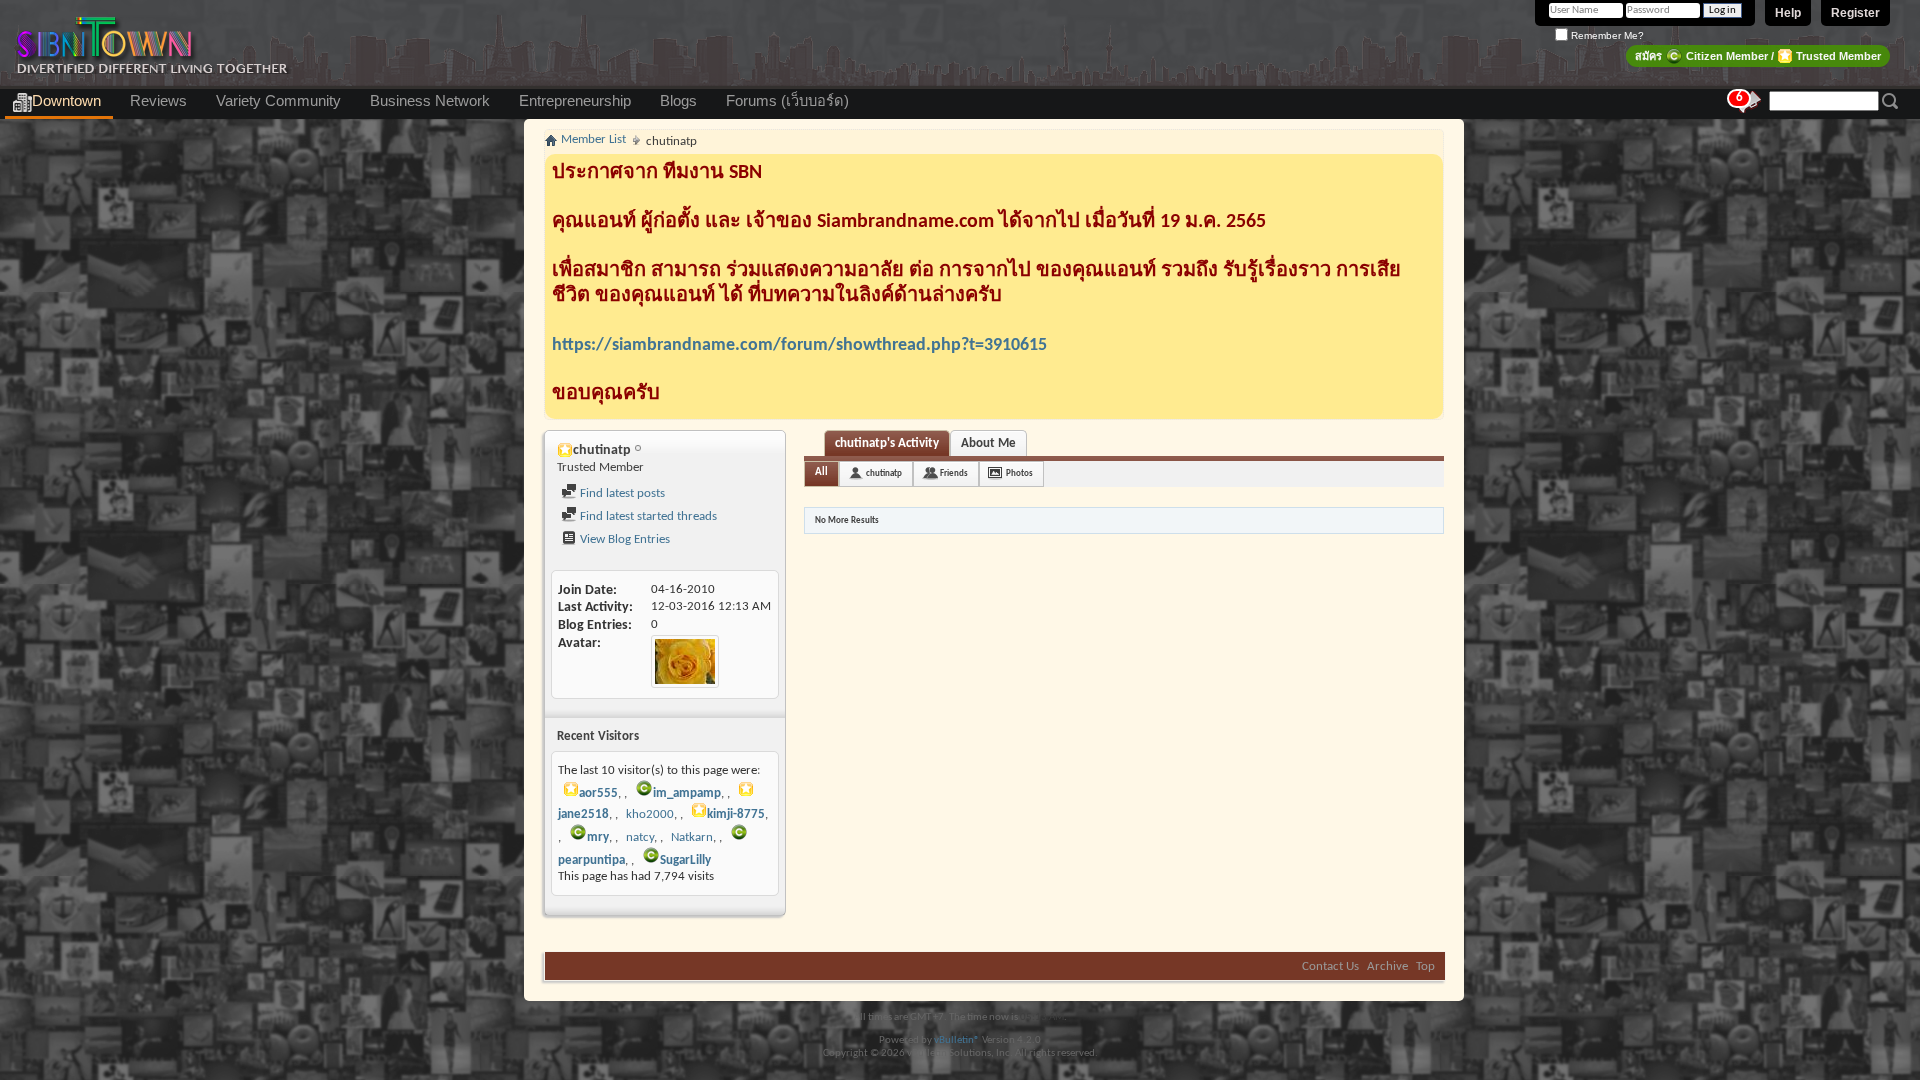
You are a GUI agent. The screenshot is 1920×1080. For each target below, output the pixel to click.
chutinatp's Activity (887, 443)
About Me (988, 443)
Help (1788, 13)
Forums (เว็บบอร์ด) (787, 101)
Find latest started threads (647, 516)
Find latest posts (621, 493)
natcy (640, 837)
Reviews (158, 101)
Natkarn (692, 837)
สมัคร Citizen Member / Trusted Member (1758, 56)
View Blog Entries (623, 539)
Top (1425, 966)
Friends (954, 473)
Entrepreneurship (575, 101)
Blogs (678, 101)
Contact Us (1330, 966)
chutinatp (884, 473)
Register (1855, 13)
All (821, 472)
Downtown (66, 101)
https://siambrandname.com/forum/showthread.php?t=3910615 (799, 345)
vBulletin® (957, 1040)
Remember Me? (1606, 35)
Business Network (430, 101)
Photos (1019, 473)
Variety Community (278, 101)
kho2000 (650, 814)
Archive (1387, 966)
